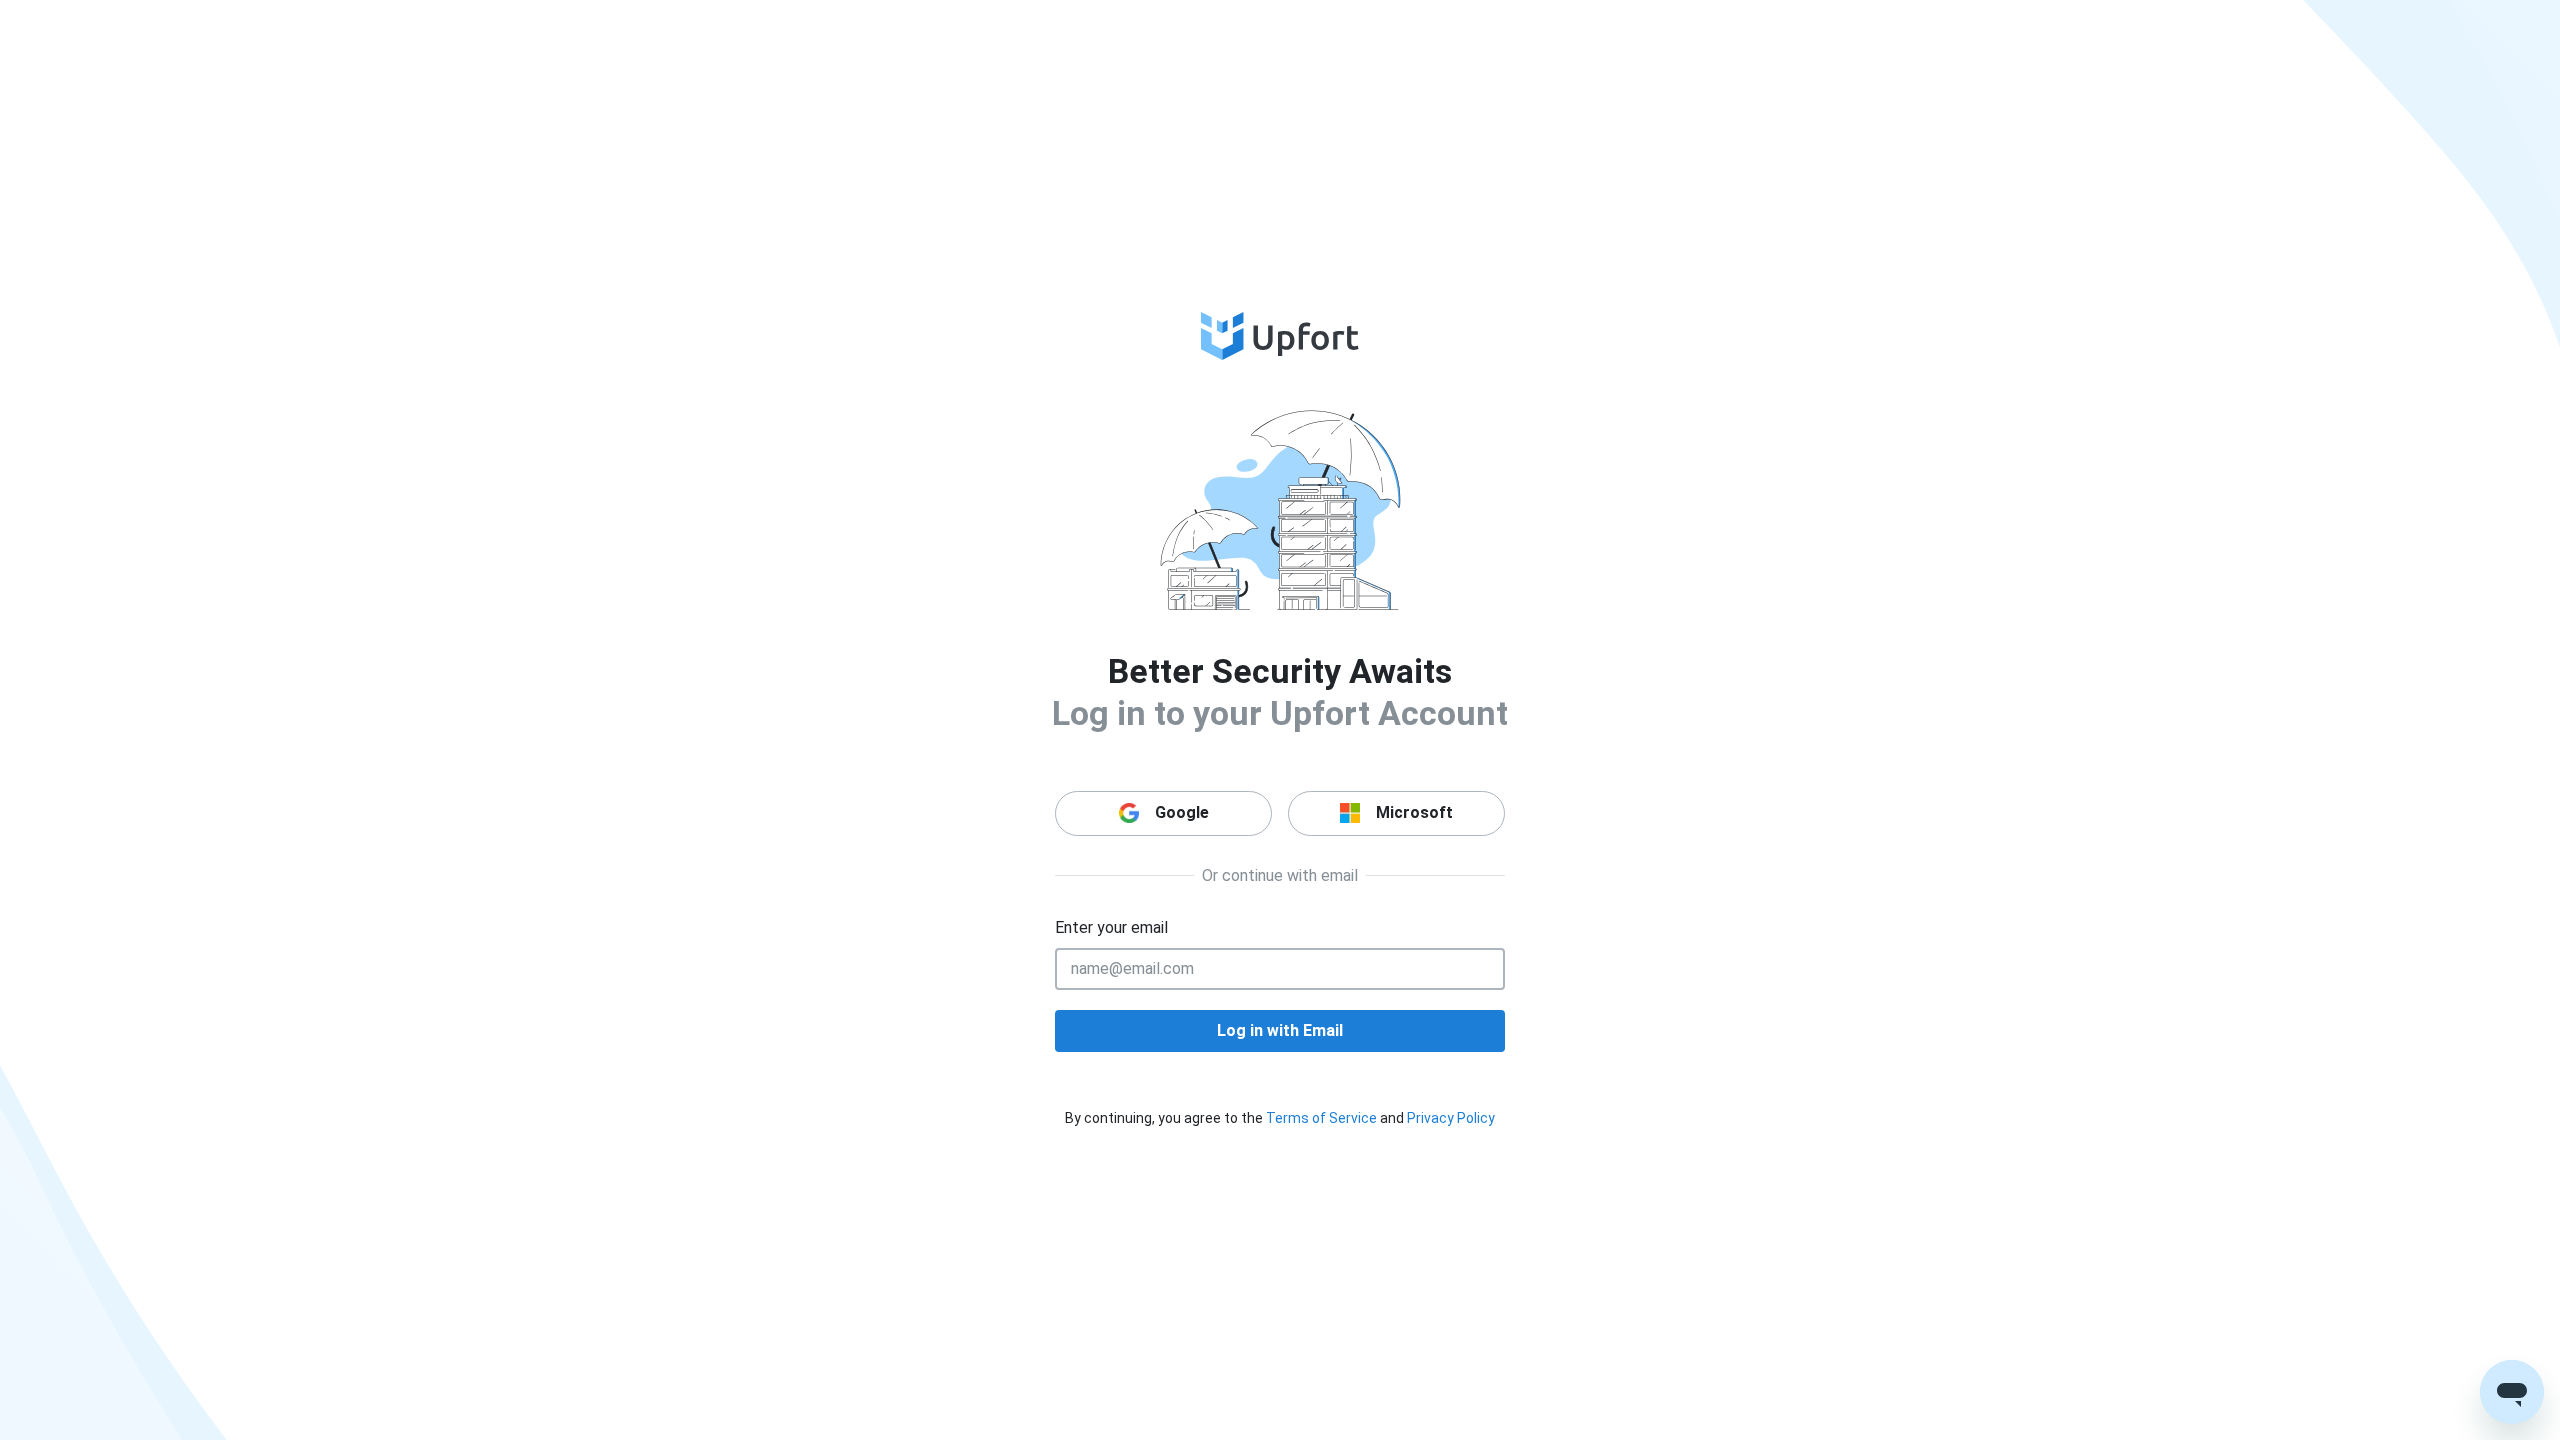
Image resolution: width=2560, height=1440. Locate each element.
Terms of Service (1321, 1118)
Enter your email (1111, 927)
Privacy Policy (1451, 1118)
